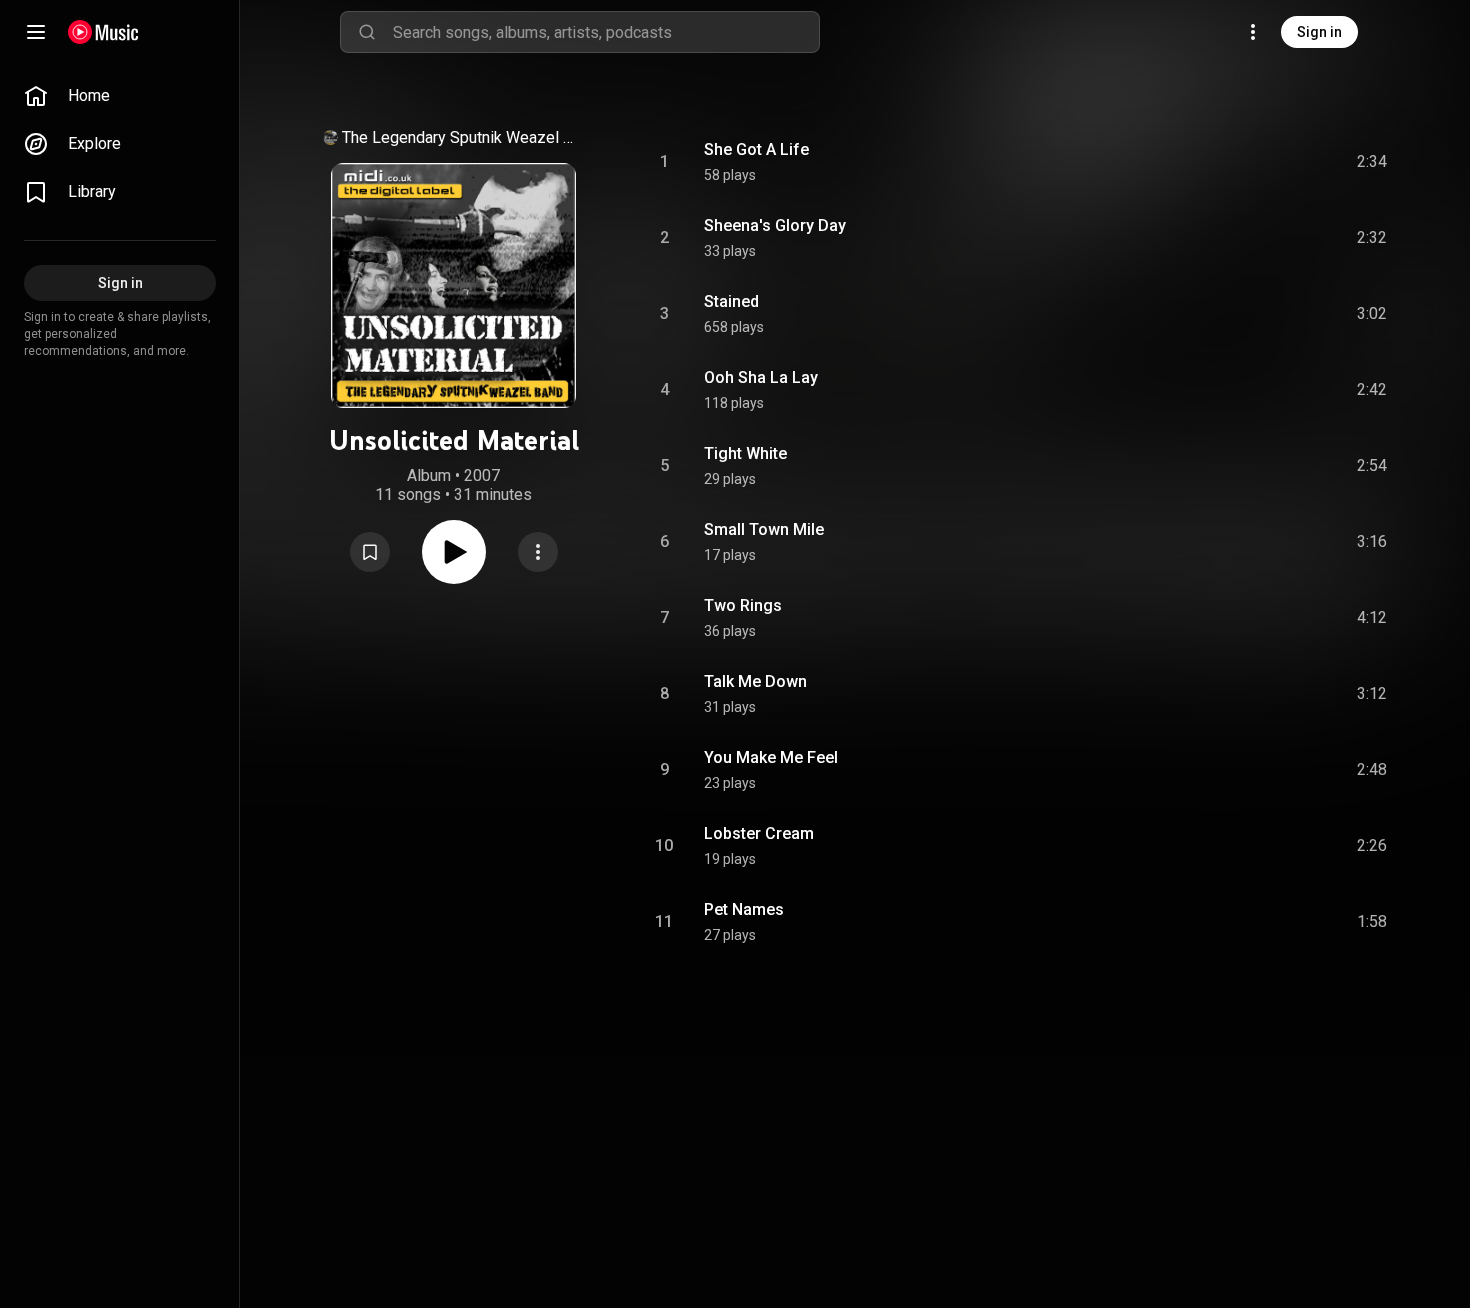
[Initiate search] (367, 32)
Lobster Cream (759, 833)
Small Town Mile (764, 529)
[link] (120, 96)
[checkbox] (1373, 162)
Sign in (1319, 32)
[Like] (1221, 162)
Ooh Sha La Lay (761, 377)
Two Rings (743, 605)
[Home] (103, 32)
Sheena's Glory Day (775, 225)
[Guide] (36, 32)
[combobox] (606, 32)
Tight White (745, 453)
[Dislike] (1259, 162)
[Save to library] (370, 552)
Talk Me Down (755, 681)
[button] (370, 552)
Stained (731, 301)
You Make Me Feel (771, 757)
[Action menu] (538, 552)
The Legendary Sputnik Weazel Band (462, 137)
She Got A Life (756, 149)
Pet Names (744, 909)
